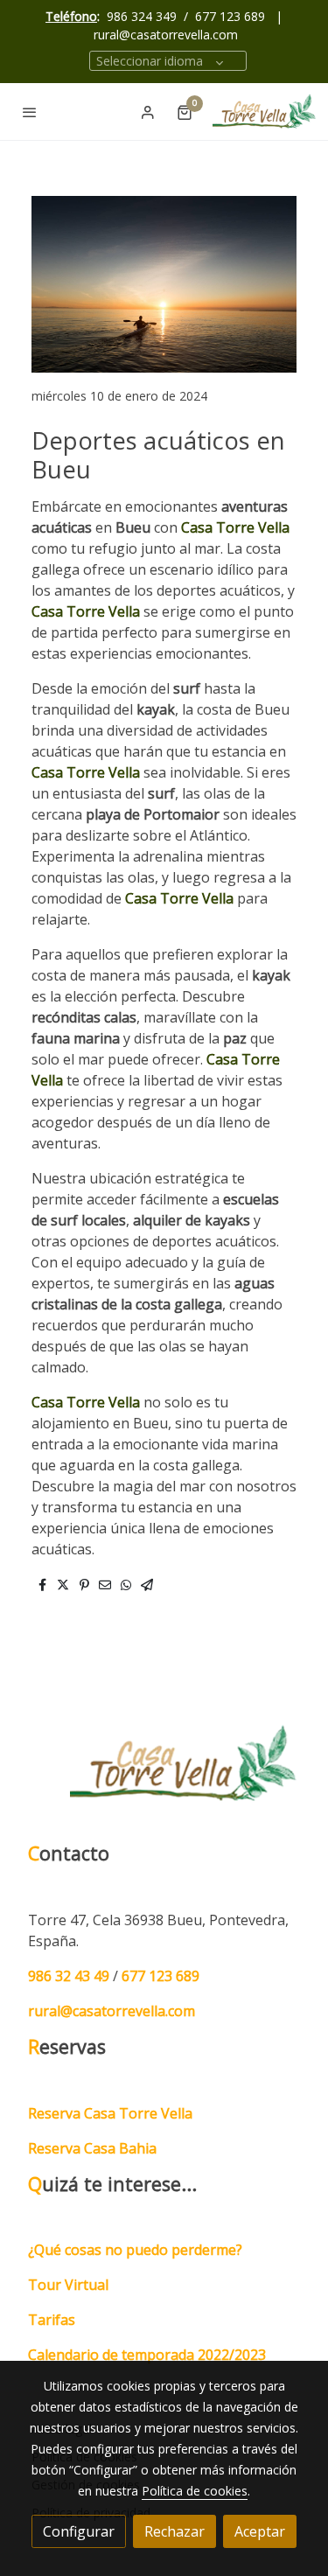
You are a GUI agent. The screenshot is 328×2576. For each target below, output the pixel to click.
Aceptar (260, 2531)
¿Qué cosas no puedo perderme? (135, 2250)
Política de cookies (195, 2491)
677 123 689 (230, 16)
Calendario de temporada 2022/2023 (147, 2355)
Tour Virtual (68, 2285)
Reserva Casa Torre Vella (110, 2113)
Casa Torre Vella (235, 527)
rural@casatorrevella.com (166, 35)
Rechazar (174, 2531)
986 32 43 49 (69, 1976)
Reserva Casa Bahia (92, 2148)
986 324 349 (142, 16)
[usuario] (148, 112)
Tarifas (52, 2320)
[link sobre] (164, 1774)
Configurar (79, 2531)
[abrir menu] (30, 112)
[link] (265, 112)
